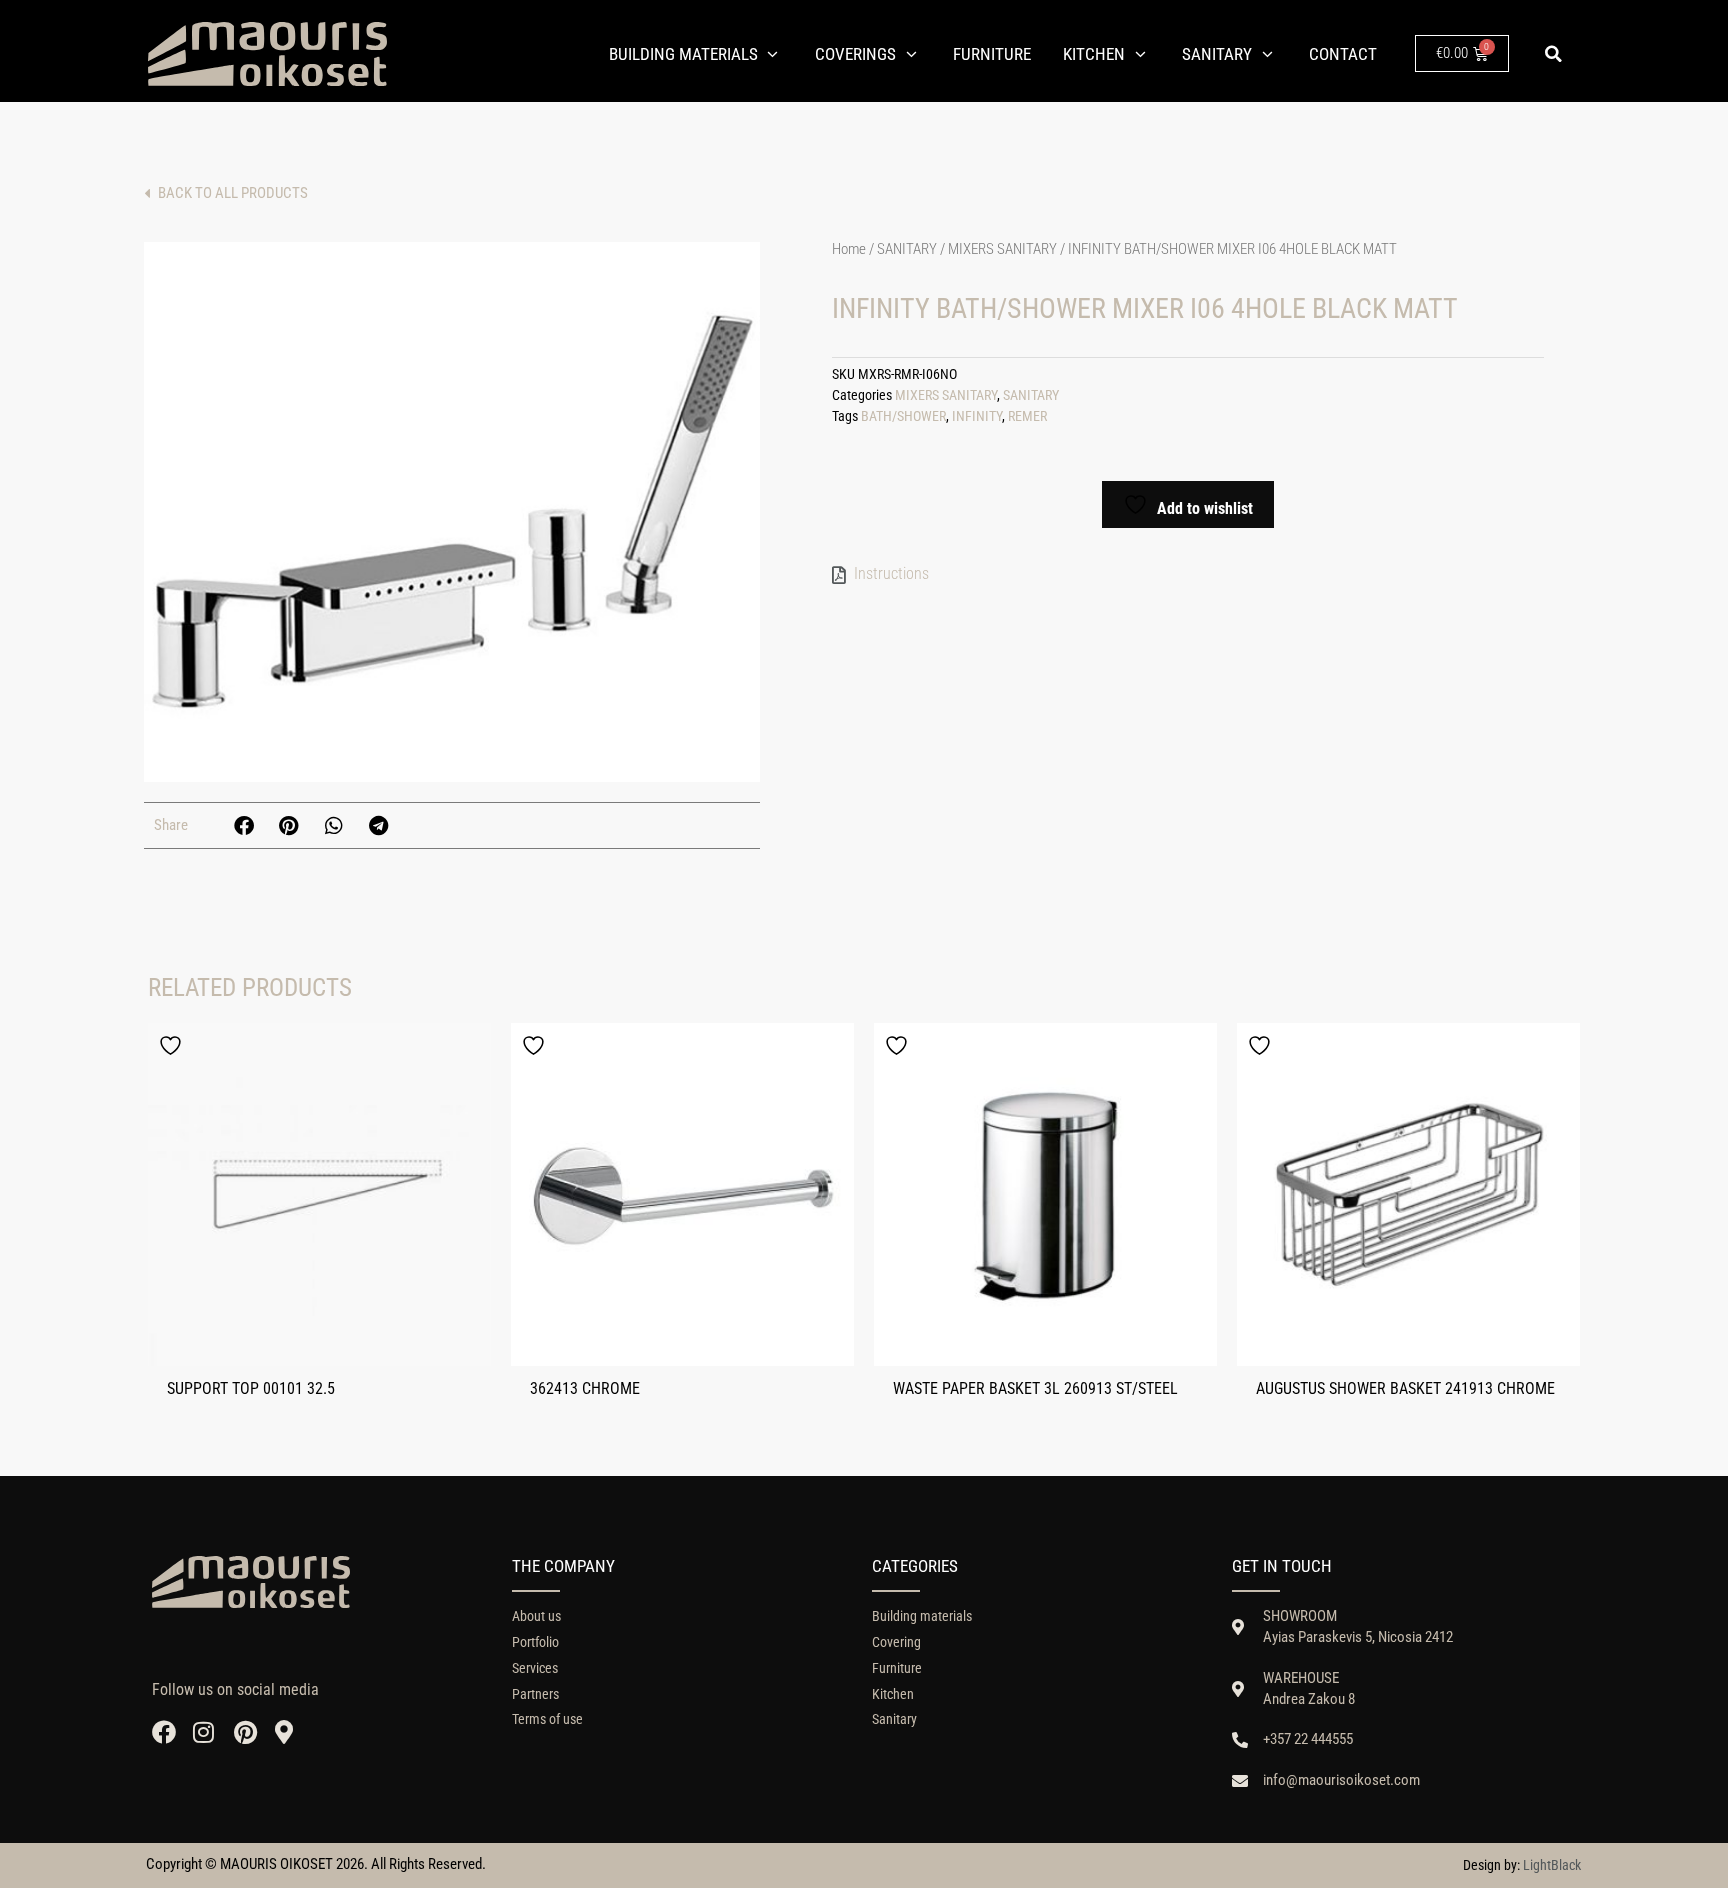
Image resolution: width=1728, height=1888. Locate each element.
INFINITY (977, 416)
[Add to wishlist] (173, 1045)
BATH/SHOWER (903, 416)
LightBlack (1552, 1865)
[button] (1553, 54)
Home (849, 249)
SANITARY (907, 249)
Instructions (891, 573)
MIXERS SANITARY (1002, 249)
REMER (1027, 416)
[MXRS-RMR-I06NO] (452, 512)
